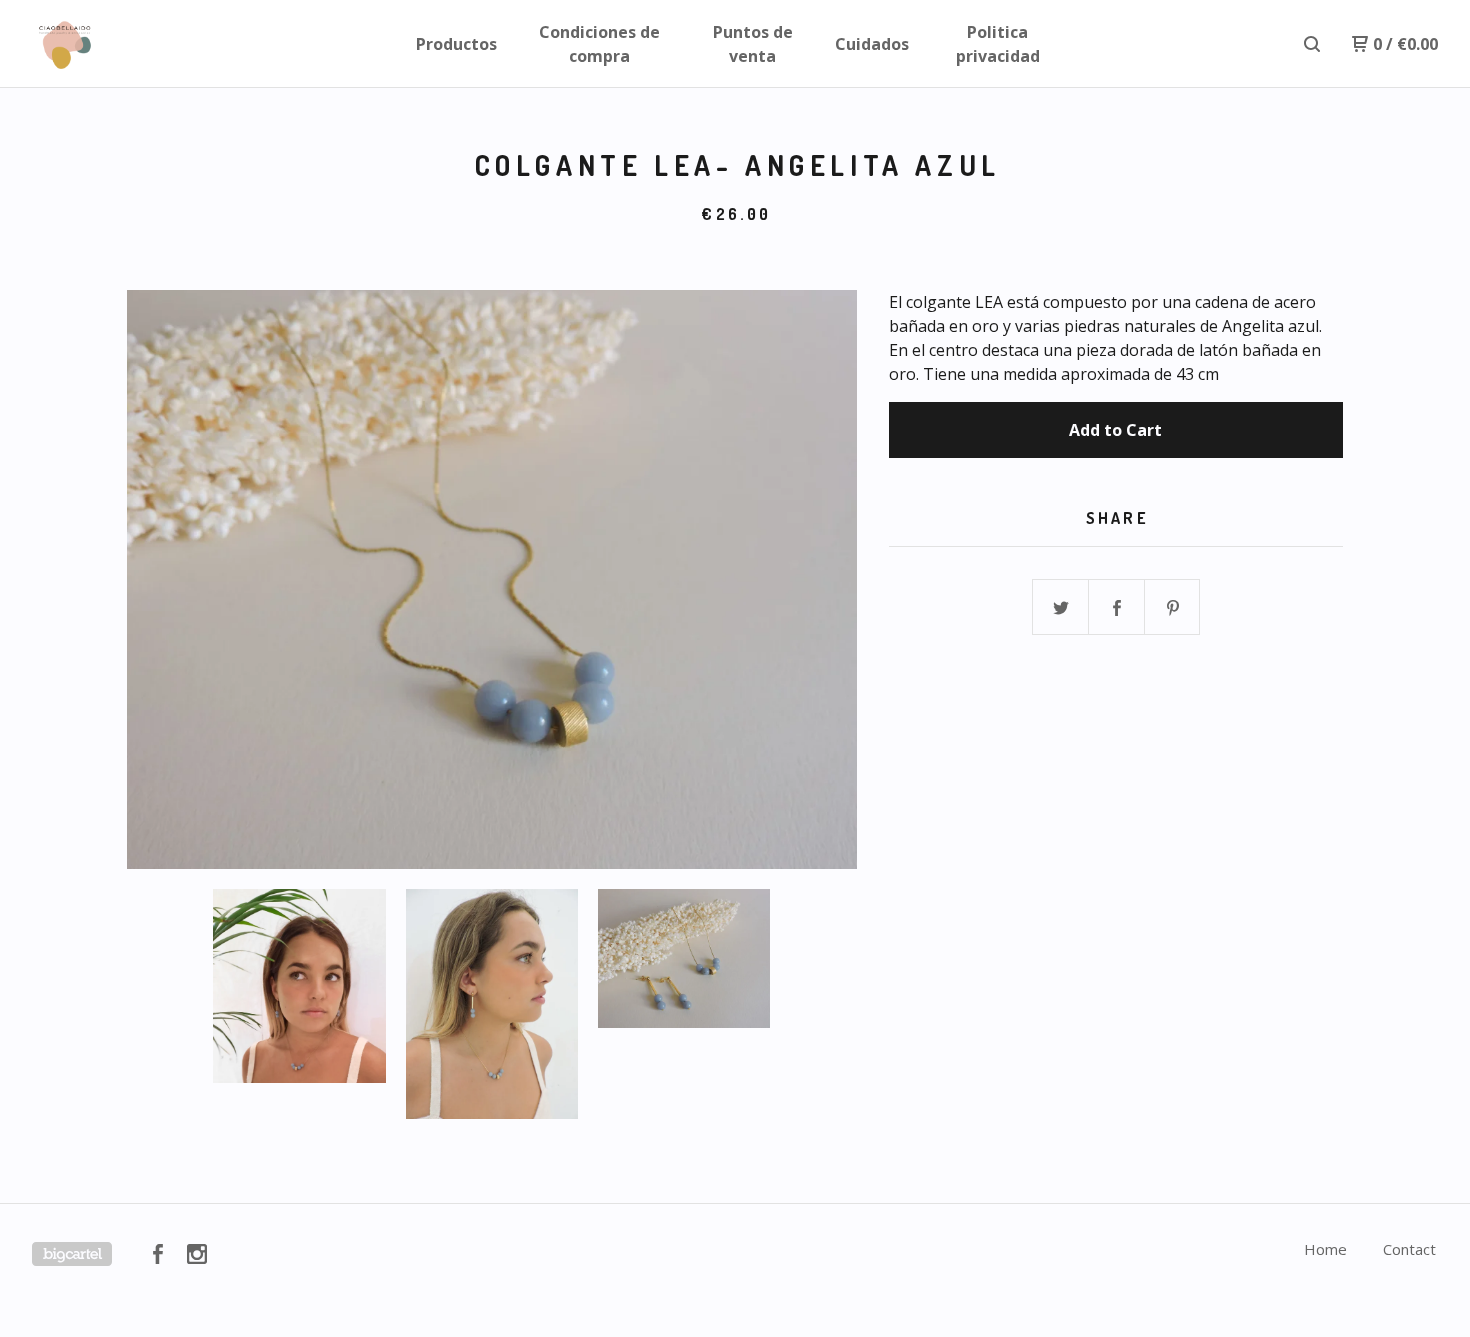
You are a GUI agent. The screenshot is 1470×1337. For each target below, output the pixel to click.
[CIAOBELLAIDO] (136, 44)
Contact (1409, 1249)
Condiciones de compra (599, 44)
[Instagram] (197, 1254)
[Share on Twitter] (1061, 608)
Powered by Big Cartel (72, 1254)
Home (1325, 1249)
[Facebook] (158, 1254)
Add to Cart (1115, 430)
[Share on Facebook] (1117, 608)
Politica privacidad (998, 44)
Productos (456, 44)
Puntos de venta (753, 44)
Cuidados (872, 44)
